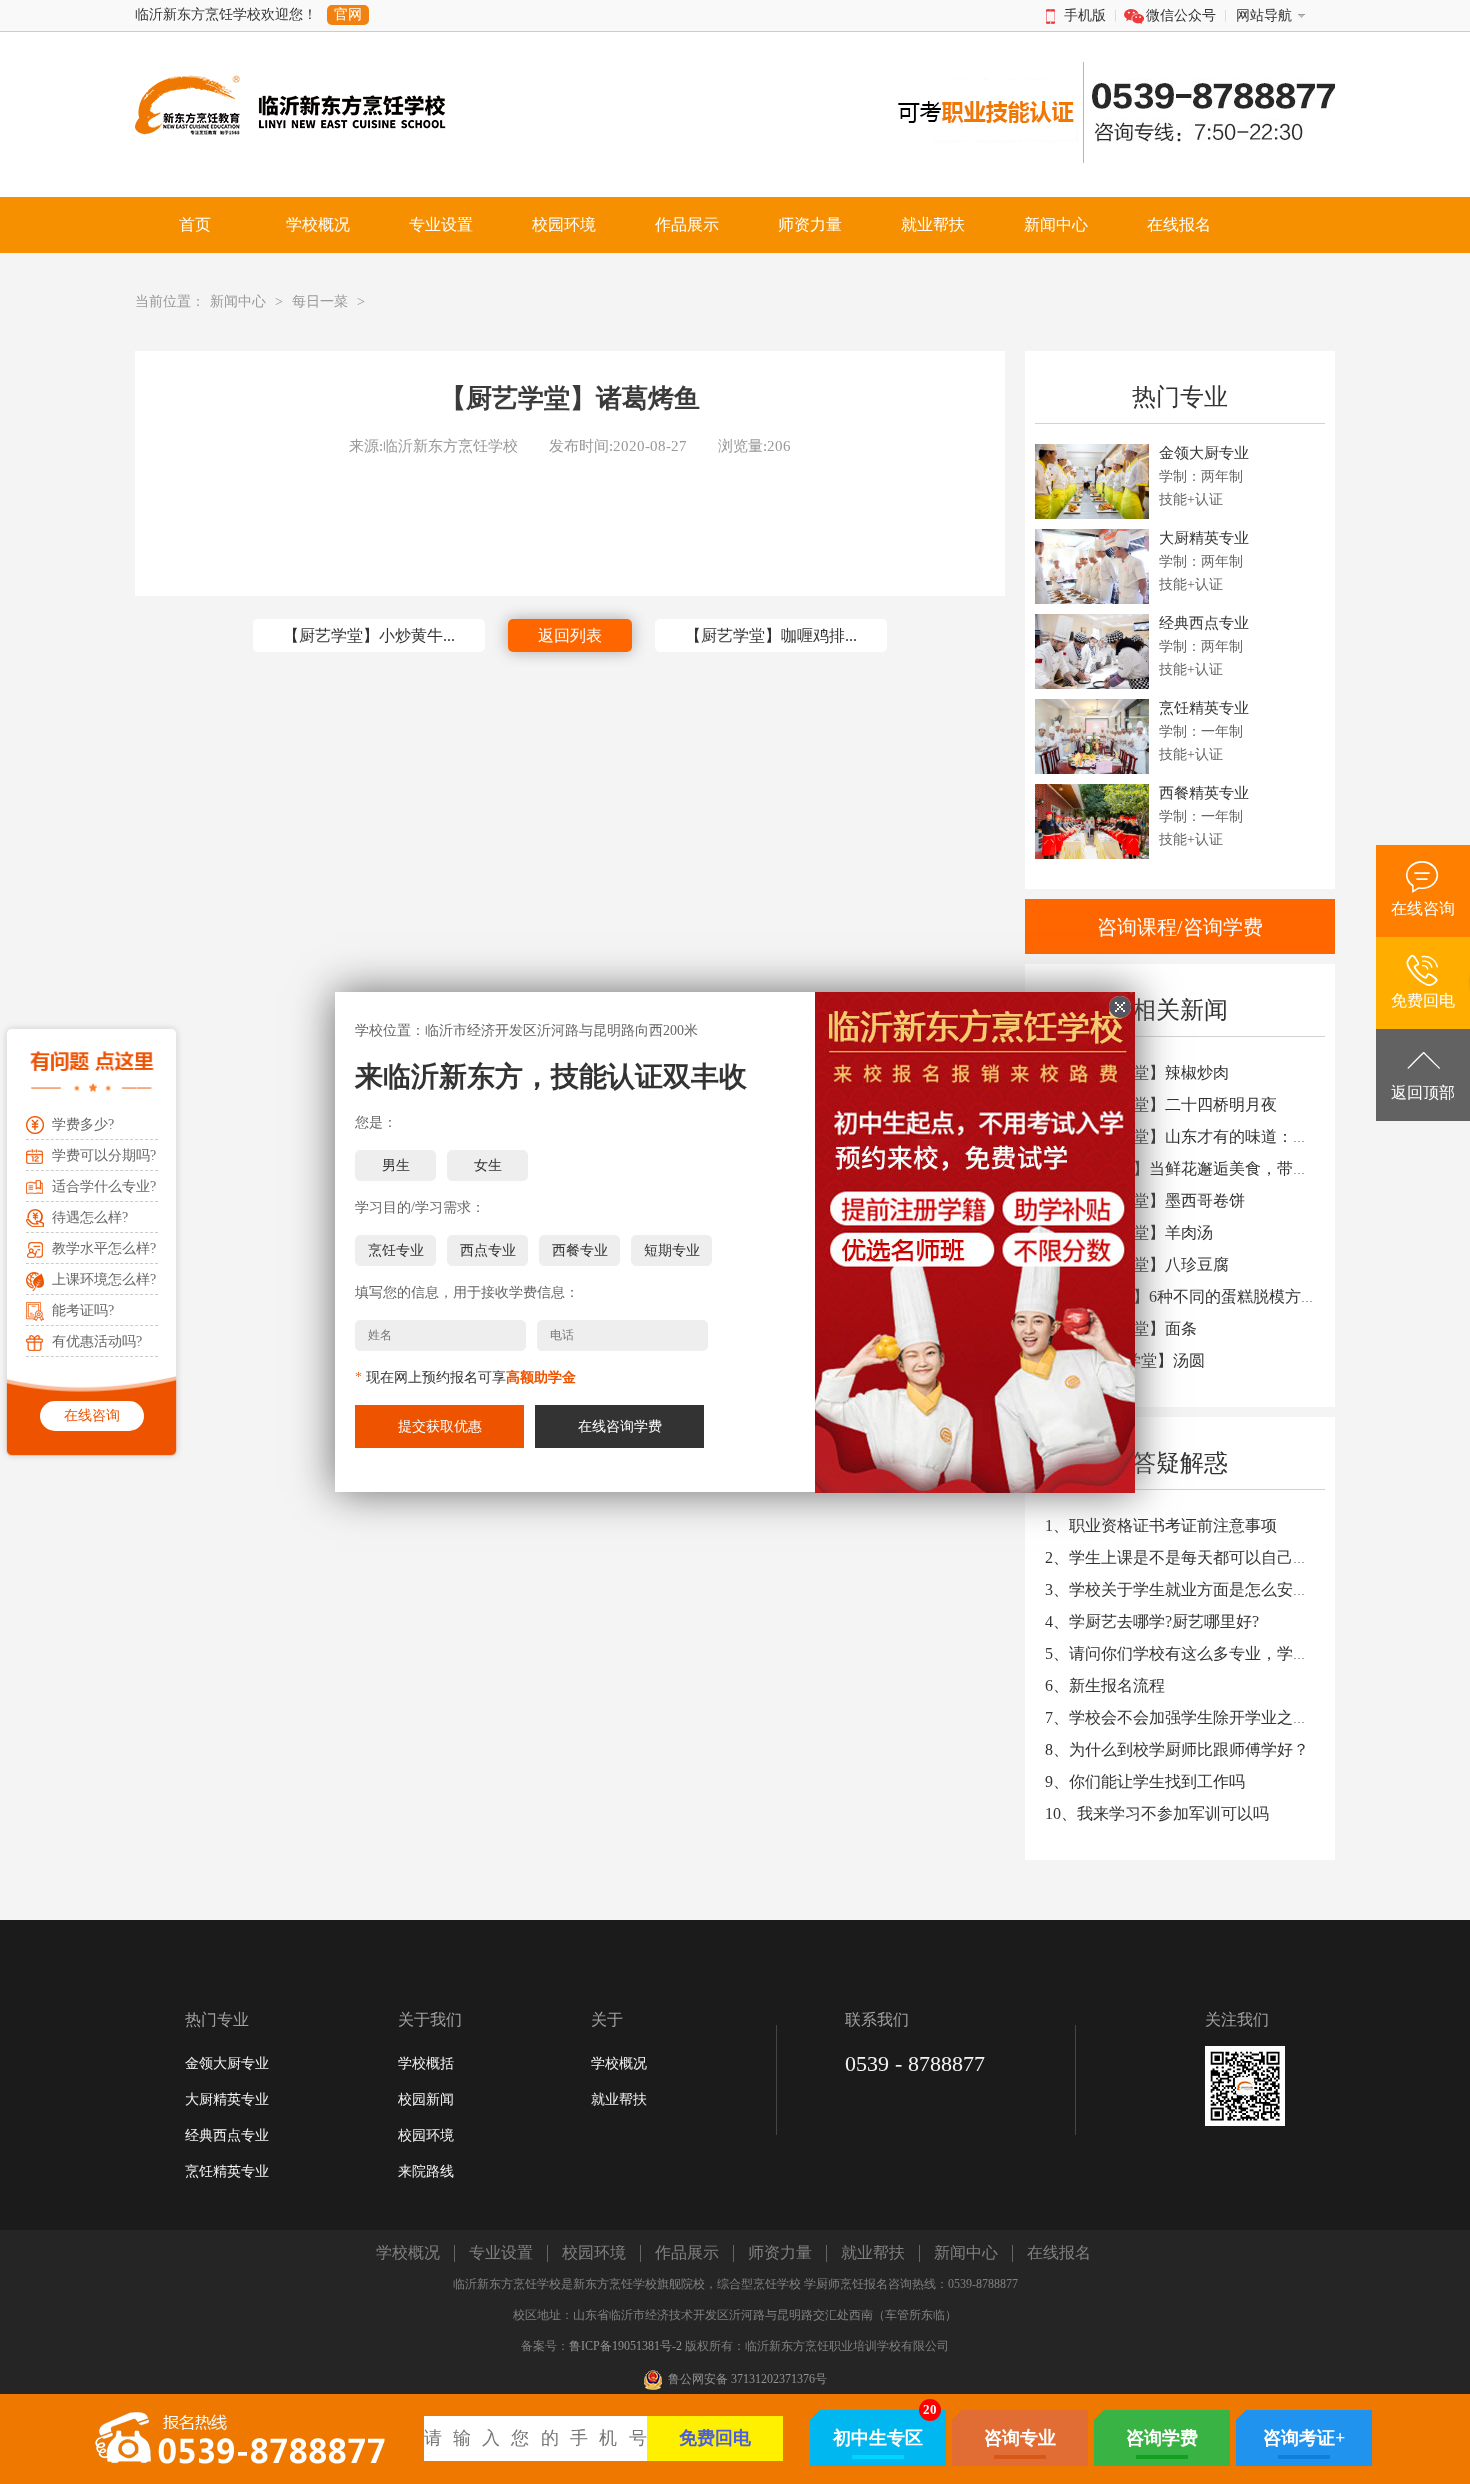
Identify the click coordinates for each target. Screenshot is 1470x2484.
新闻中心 (238, 301)
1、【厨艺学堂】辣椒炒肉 (1137, 1072)
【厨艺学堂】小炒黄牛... (369, 635)
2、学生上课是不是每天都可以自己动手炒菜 (1201, 1557)
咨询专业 (1020, 2438)
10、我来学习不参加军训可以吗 (1157, 1813)
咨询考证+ (1304, 2438)
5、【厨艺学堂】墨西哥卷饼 (1145, 1200)
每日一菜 (320, 301)
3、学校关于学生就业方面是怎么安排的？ (1193, 1589)
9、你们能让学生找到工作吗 (1145, 1781)
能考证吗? (83, 1310)
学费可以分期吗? (104, 1155)
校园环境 (426, 2135)
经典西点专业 (227, 2135)
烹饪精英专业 (227, 2171)
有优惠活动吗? (97, 1341)
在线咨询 (92, 1415)
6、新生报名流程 (1105, 1685)
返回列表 (570, 635)
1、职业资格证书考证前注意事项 (1161, 1525)
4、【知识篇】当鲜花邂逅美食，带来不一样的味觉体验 (1241, 1168)
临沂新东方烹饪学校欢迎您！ (226, 14)
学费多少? (83, 1124)
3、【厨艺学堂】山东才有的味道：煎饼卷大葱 (1209, 1136)
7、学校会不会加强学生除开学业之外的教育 (1201, 1717)
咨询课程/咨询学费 (1180, 927)
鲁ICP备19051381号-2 (625, 2346)
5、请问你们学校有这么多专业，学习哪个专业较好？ (1233, 1653)
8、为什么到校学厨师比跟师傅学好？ (1177, 1749)
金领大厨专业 (227, 2063)
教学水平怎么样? (104, 1248)
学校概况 (619, 2063)
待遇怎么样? (90, 1217)
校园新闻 (426, 2099)
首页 (195, 224)
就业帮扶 (619, 2099)
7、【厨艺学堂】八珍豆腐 (1137, 1264)
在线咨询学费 (620, 1426)
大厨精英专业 (227, 2099)
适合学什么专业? (104, 1186)
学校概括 (426, 2063)
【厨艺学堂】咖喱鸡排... (771, 635)
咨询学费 (1162, 2438)
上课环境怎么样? (104, 1279)
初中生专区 (878, 2438)
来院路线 (426, 2171)
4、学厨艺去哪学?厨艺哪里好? (1152, 1621)
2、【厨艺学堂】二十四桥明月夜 (1161, 1104)
